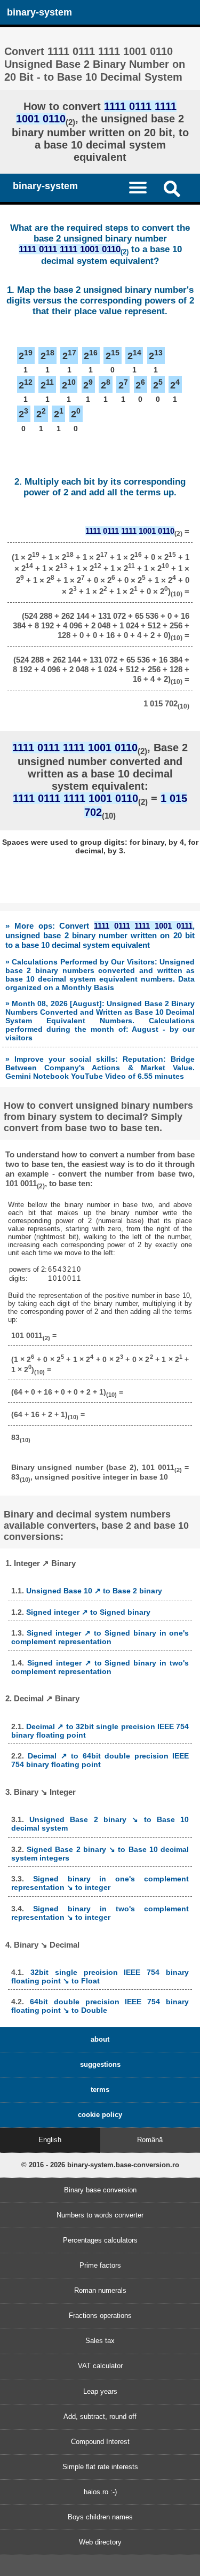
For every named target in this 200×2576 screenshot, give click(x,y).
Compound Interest (100, 2442)
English (50, 2140)
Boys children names (100, 2517)
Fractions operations (100, 2316)
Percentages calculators (100, 2240)
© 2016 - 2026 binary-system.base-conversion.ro (100, 2165)
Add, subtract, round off (100, 2417)
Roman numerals (100, 2290)
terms (100, 2089)
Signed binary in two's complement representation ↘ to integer (100, 1913)
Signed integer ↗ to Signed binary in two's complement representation (100, 1667)
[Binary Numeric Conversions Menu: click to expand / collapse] (143, 187)
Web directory (100, 2542)
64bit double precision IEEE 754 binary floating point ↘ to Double (100, 2006)
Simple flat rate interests (100, 2467)
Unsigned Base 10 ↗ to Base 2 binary (94, 1591)
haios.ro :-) (100, 2492)
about (100, 2039)
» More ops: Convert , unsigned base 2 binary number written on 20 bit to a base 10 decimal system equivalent (100, 935)
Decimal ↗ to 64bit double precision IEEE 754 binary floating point (100, 1760)
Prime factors (100, 2265)
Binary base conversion (100, 2190)
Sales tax (100, 2341)
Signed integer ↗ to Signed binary (88, 1612)
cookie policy (100, 2115)
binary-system (39, 12)
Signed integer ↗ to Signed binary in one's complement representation (100, 1637)
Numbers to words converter (100, 2215)
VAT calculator (100, 2366)
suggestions (100, 2064)
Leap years (100, 2391)
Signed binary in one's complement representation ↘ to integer (100, 1883)
